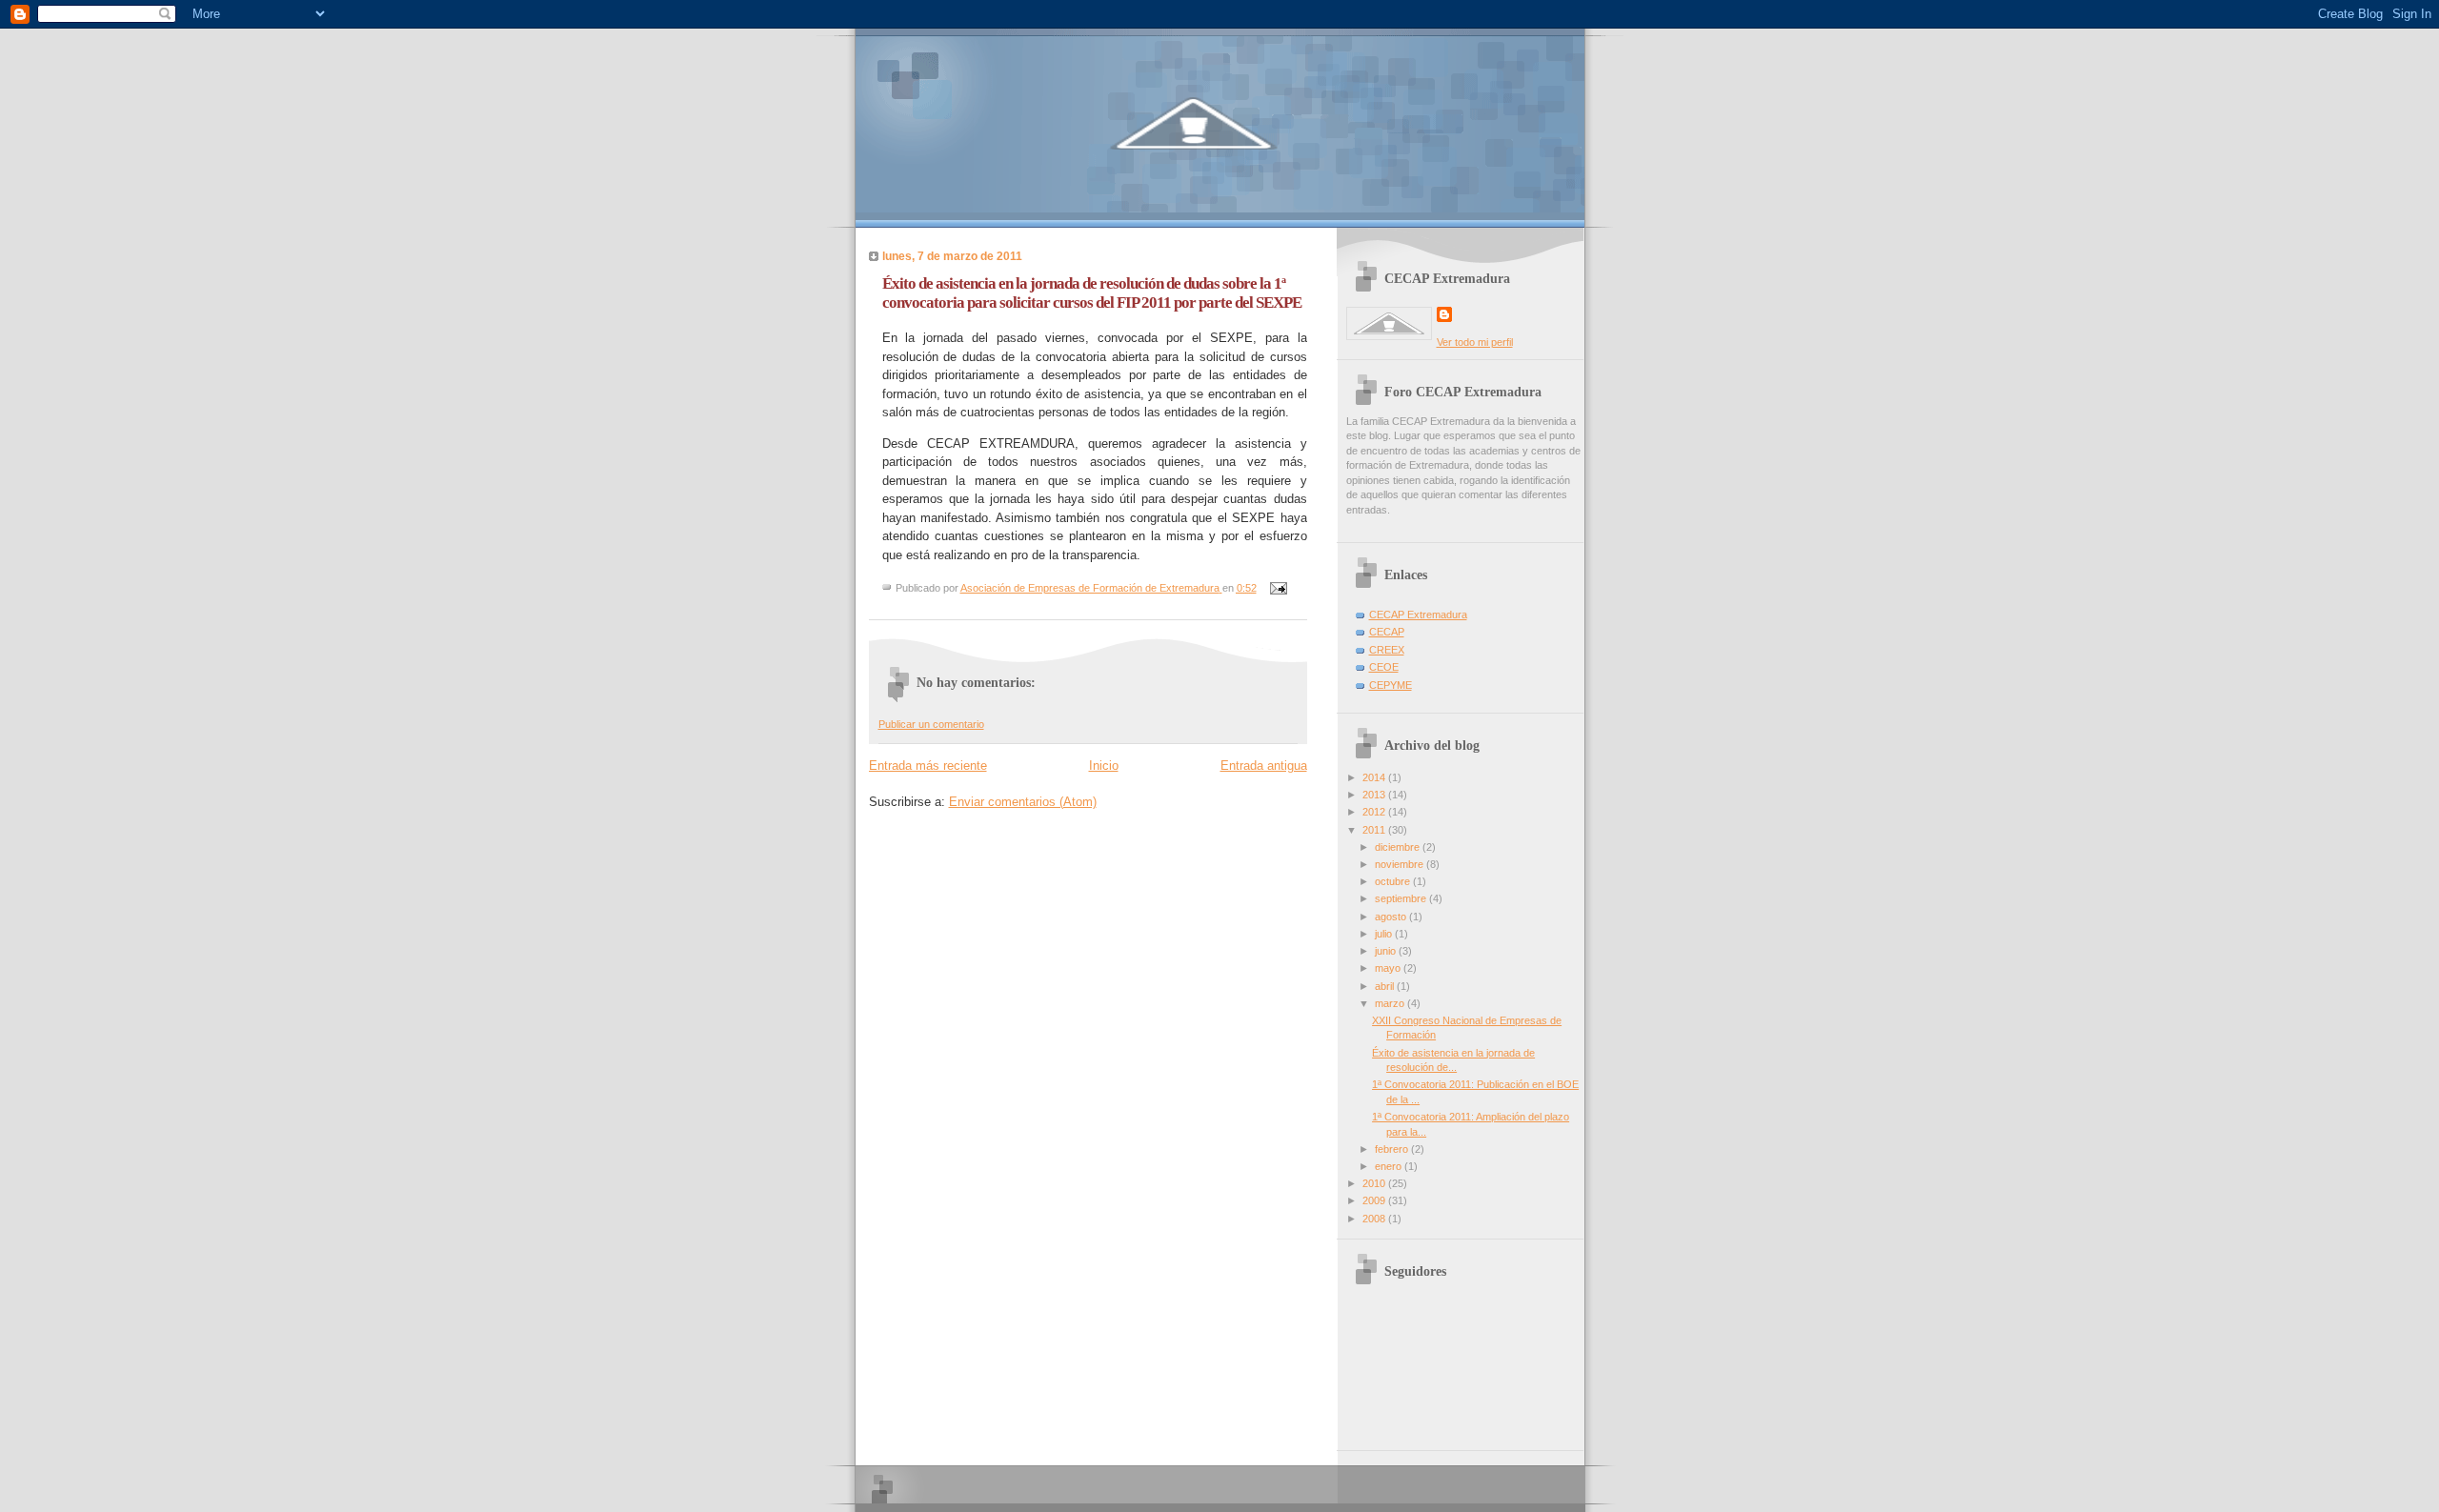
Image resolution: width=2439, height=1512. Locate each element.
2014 (1375, 777)
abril (1386, 986)
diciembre (1399, 847)
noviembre (1401, 864)
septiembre (1402, 898)
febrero (1393, 1149)
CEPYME (1391, 685)
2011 (1375, 830)
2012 (1375, 812)
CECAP (1387, 632)
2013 (1375, 795)
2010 (1375, 1183)
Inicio (1104, 766)
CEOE (1384, 667)
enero (1390, 1166)
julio (1385, 934)
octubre (1394, 881)
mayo (1389, 968)
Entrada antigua (1264, 766)
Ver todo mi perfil (1475, 342)
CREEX (1387, 650)
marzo (1391, 1003)
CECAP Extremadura (1418, 615)
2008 (1375, 1219)
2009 (1375, 1200)
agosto (1392, 917)
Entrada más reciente (928, 766)
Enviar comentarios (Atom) (1023, 802)
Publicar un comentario (931, 724)
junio (1387, 951)
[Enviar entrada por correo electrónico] (1278, 588)
